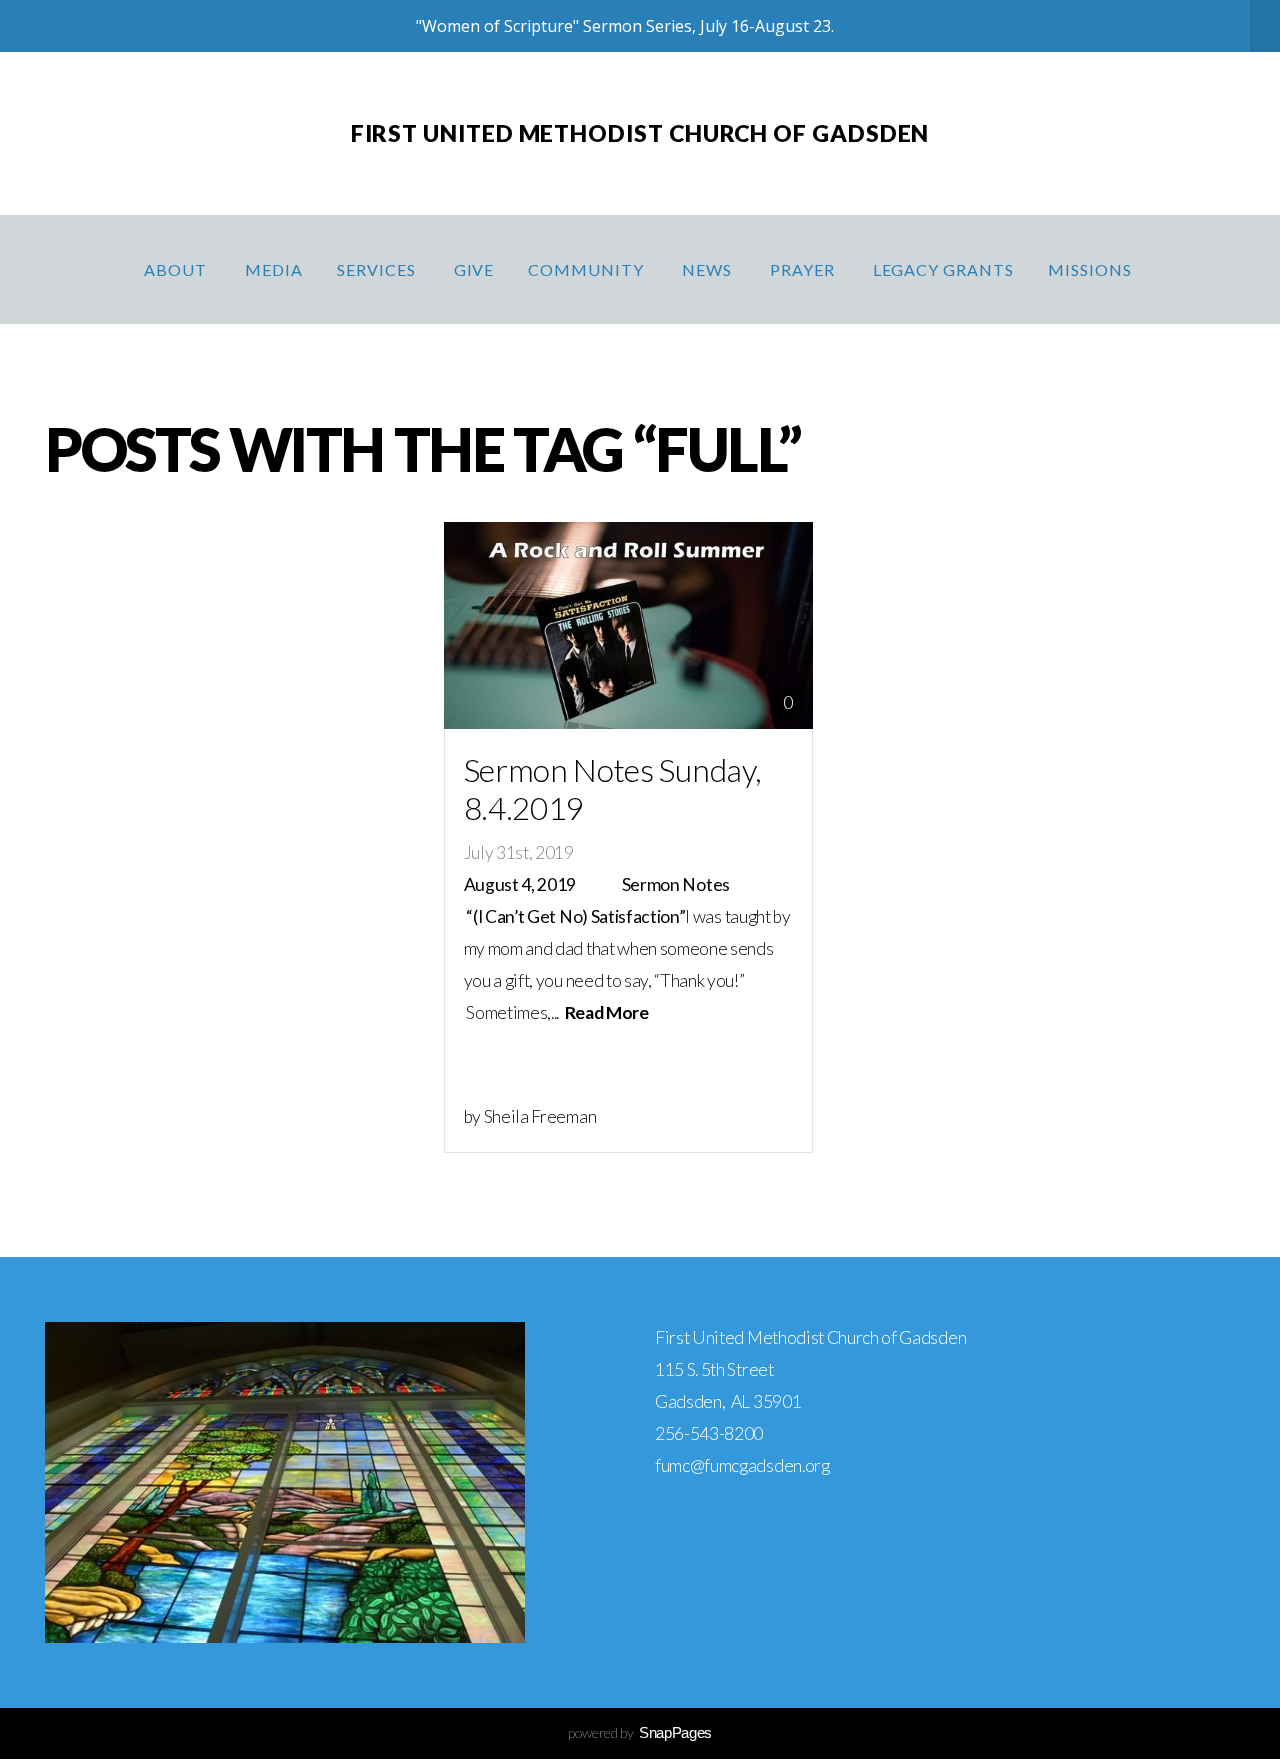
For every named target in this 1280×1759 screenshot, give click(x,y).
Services (378, 269)
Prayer (804, 269)
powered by (640, 1732)
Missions (1092, 269)
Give (474, 269)
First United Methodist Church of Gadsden (640, 133)
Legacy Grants (943, 269)
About (177, 269)
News (709, 269)
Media (274, 269)
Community (588, 269)
